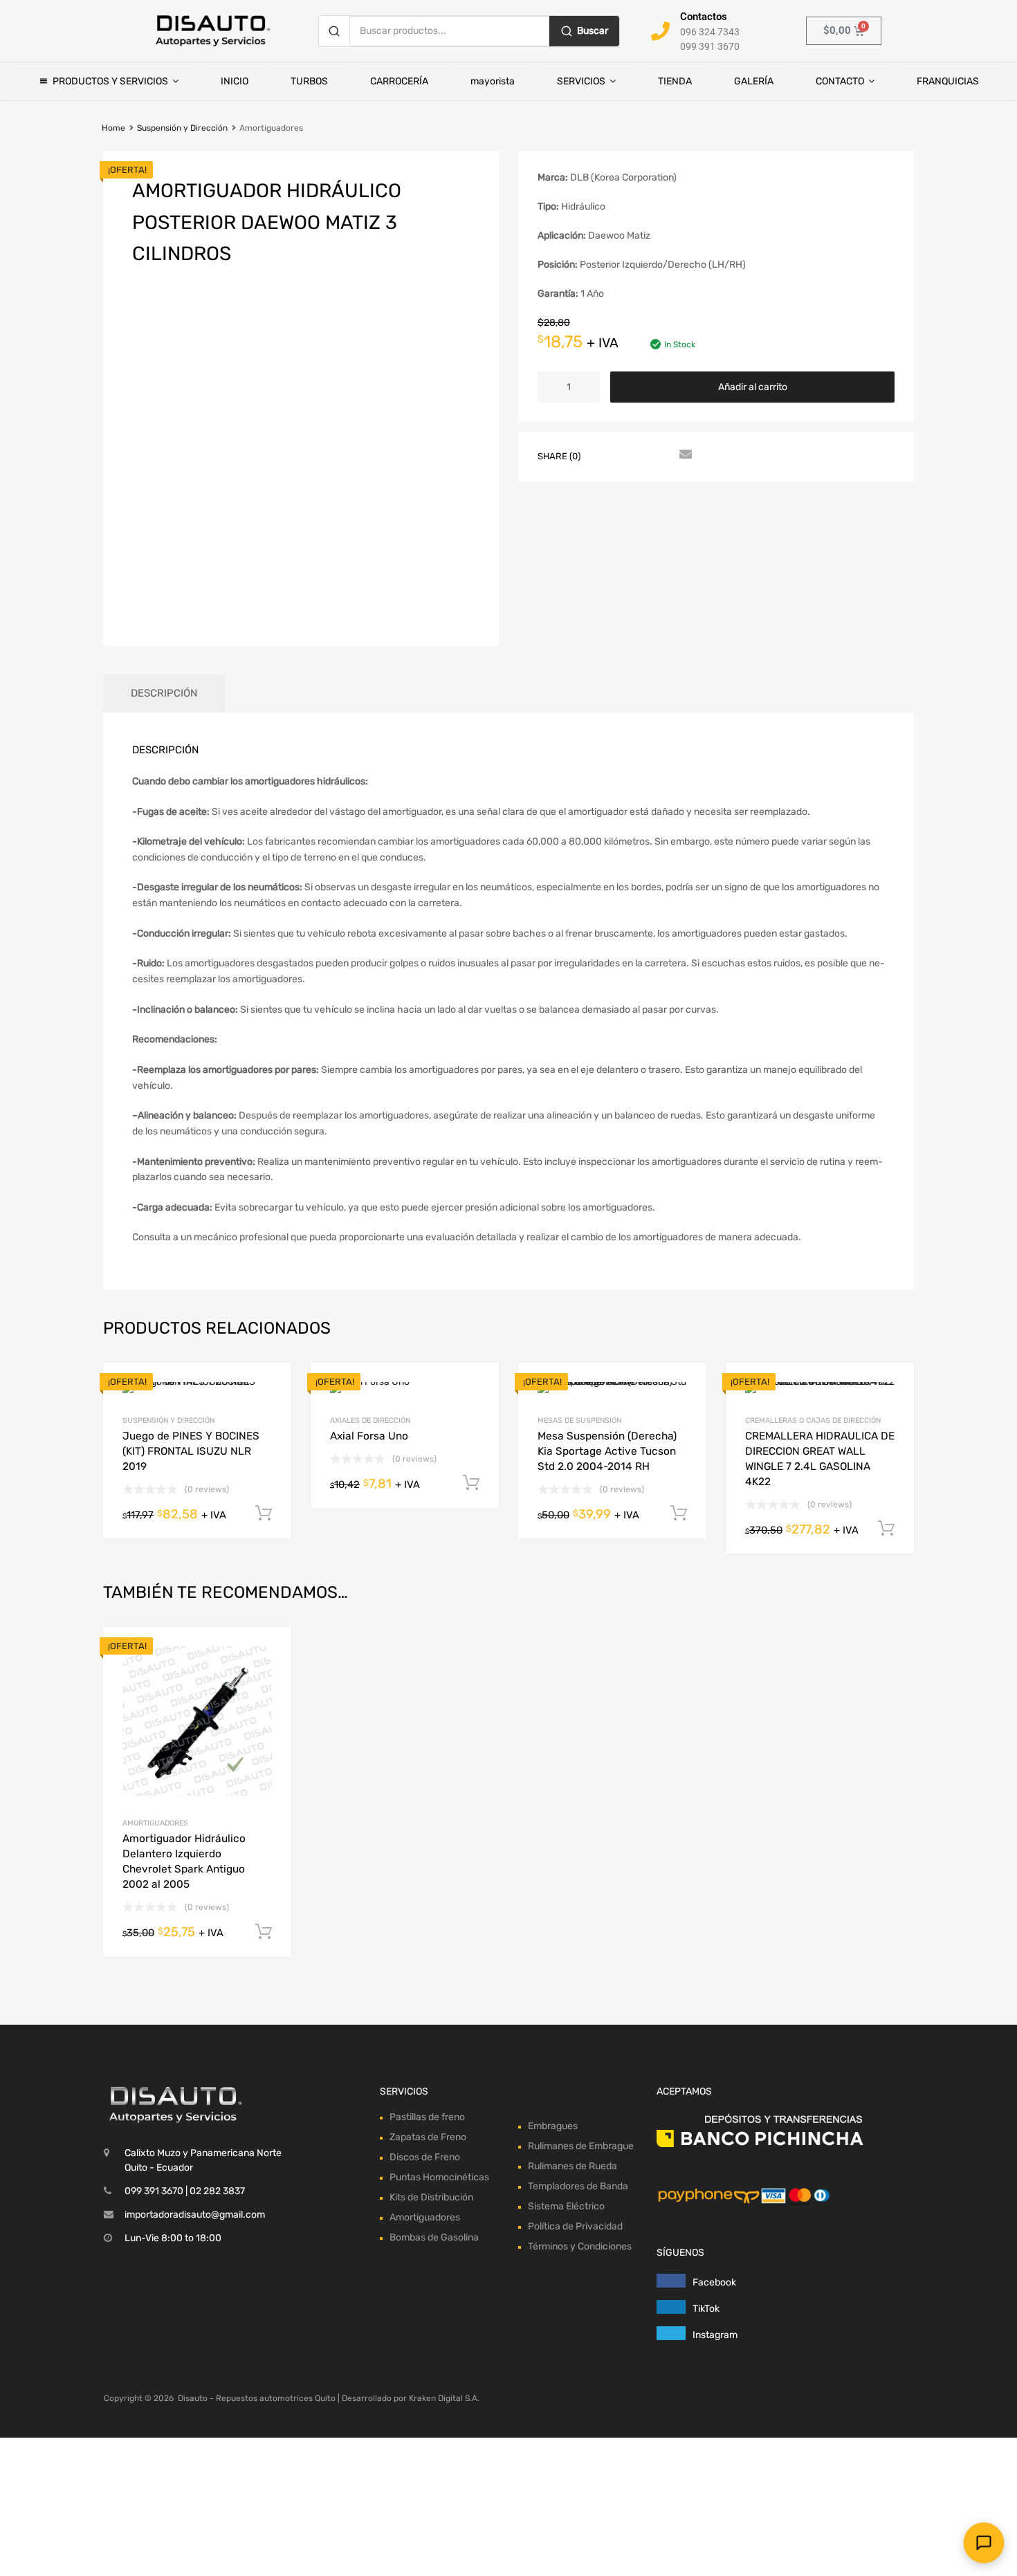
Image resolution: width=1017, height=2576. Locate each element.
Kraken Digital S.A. (444, 2398)
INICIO (235, 81)
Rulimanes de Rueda (572, 2166)
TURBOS (309, 81)
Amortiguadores (155, 1823)
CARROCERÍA (399, 81)
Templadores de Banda (578, 2186)
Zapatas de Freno (428, 2137)
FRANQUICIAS (948, 81)
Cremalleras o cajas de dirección (813, 1420)
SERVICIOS (581, 81)
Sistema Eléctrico (566, 2206)
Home (113, 128)
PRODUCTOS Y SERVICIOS (110, 81)
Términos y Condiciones (580, 2246)
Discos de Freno (425, 2157)
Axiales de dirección (370, 1420)
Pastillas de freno (427, 2117)
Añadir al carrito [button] (264, 1932)
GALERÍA (754, 81)
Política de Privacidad (575, 2226)
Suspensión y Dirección (182, 128)
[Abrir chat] (984, 2543)
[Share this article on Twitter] (634, 455)
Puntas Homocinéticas (439, 2177)
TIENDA (675, 81)
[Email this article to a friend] (684, 455)
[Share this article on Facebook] (609, 455)
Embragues (553, 2126)
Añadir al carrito (753, 387)
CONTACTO (840, 81)
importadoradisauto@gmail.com (195, 2215)
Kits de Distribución (431, 2197)
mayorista (493, 81)
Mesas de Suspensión (579, 1420)
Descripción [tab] (164, 693)
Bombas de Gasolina (434, 2237)
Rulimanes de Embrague (581, 2146)
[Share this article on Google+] (659, 455)
